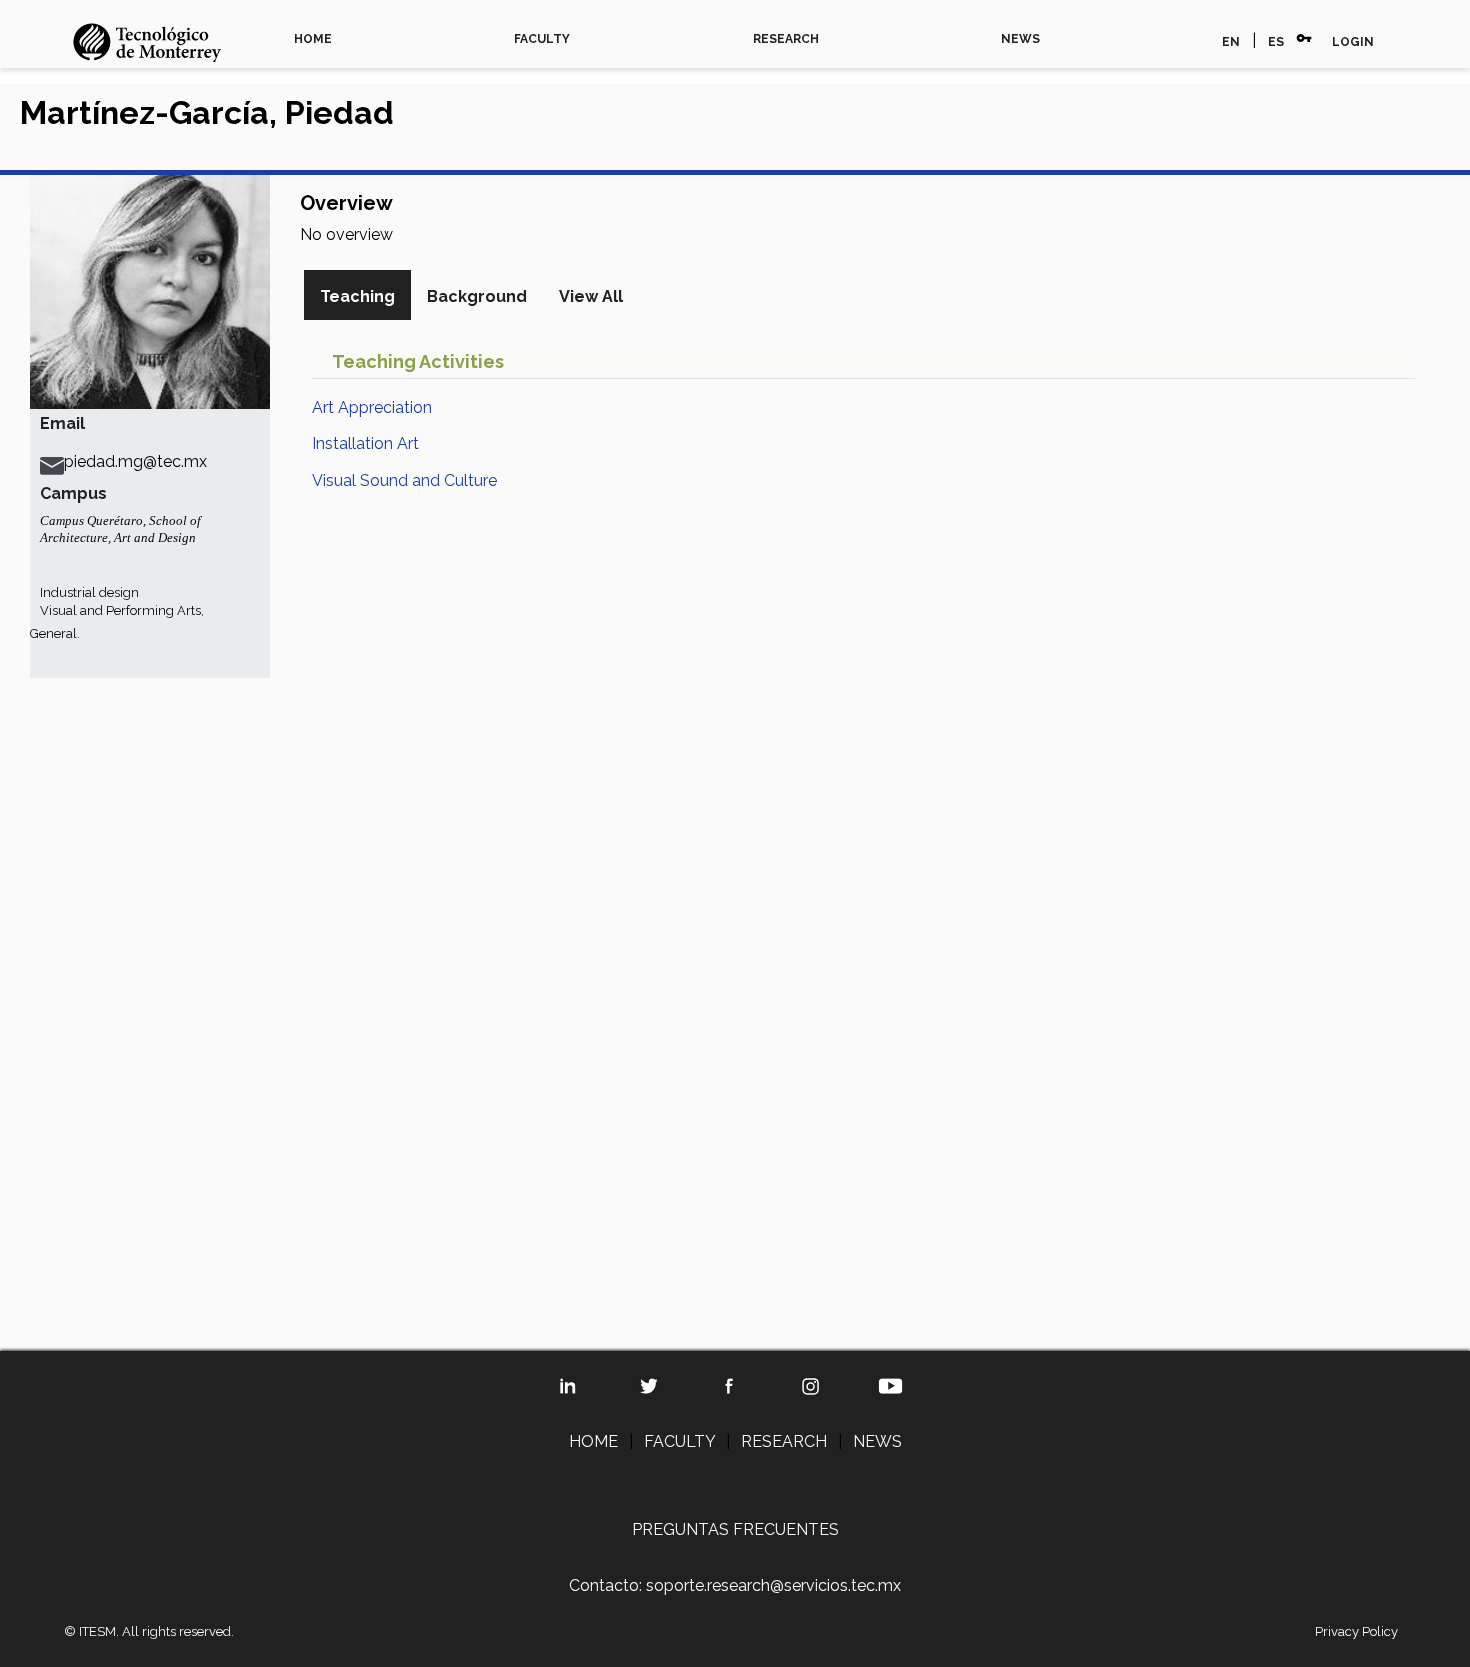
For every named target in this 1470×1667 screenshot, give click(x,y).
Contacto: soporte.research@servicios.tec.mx (735, 1585)
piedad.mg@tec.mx (135, 461)
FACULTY (542, 39)
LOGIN (1353, 42)
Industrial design (89, 592)
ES (1276, 42)
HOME (313, 39)
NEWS (1020, 39)
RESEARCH (786, 39)
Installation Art (365, 443)
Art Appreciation (372, 407)
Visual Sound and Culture (404, 480)
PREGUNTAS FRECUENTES (735, 1529)
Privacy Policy (1356, 1631)
